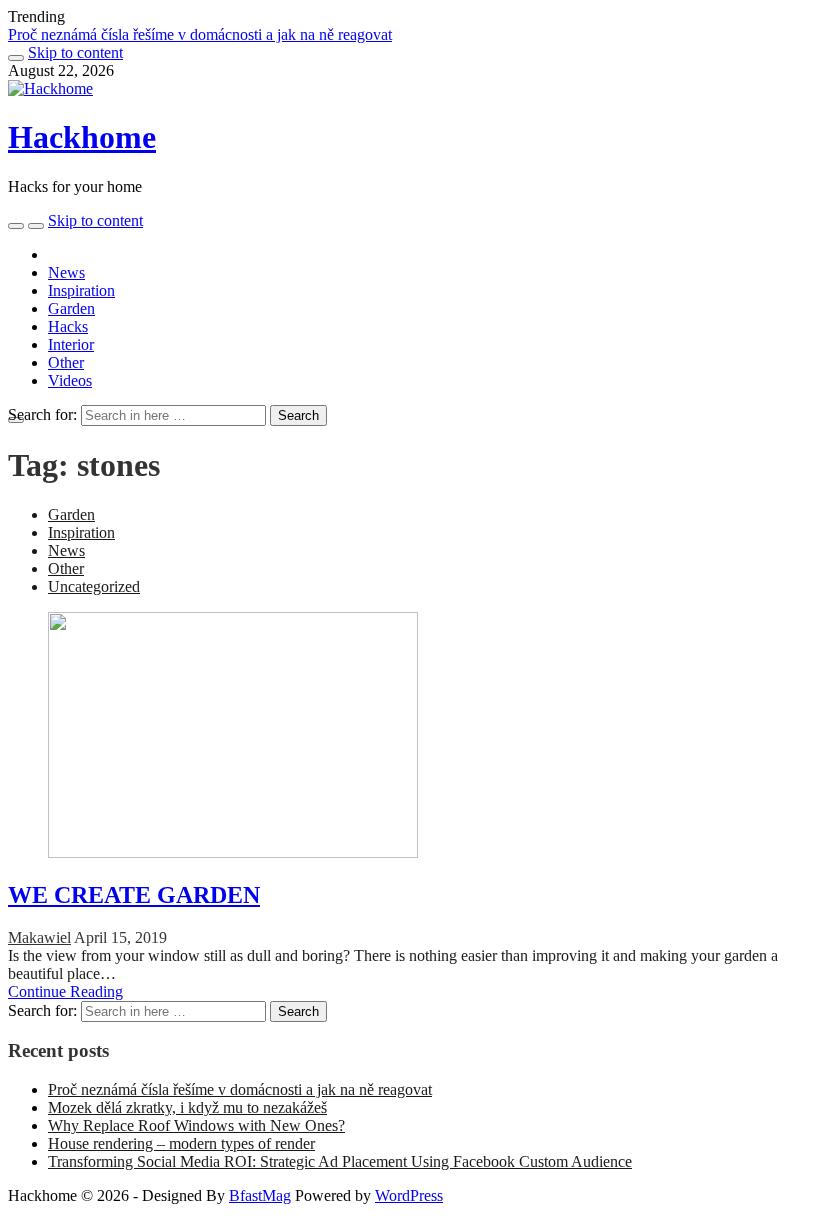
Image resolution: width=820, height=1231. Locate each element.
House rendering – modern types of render (181, 1143)
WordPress (409, 1195)
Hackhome (82, 137)
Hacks (68, 326)
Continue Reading (65, 991)
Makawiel (39, 937)
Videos (70, 380)
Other (66, 362)
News (66, 272)
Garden (71, 308)
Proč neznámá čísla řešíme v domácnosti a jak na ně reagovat (200, 34)
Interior (71, 344)
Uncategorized (94, 586)
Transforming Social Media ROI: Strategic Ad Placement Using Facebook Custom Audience (340, 1161)
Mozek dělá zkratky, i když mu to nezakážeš (187, 1107)
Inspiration (81, 290)
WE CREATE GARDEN (134, 895)
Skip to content (75, 52)
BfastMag (260, 1195)
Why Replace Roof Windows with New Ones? (196, 1125)
